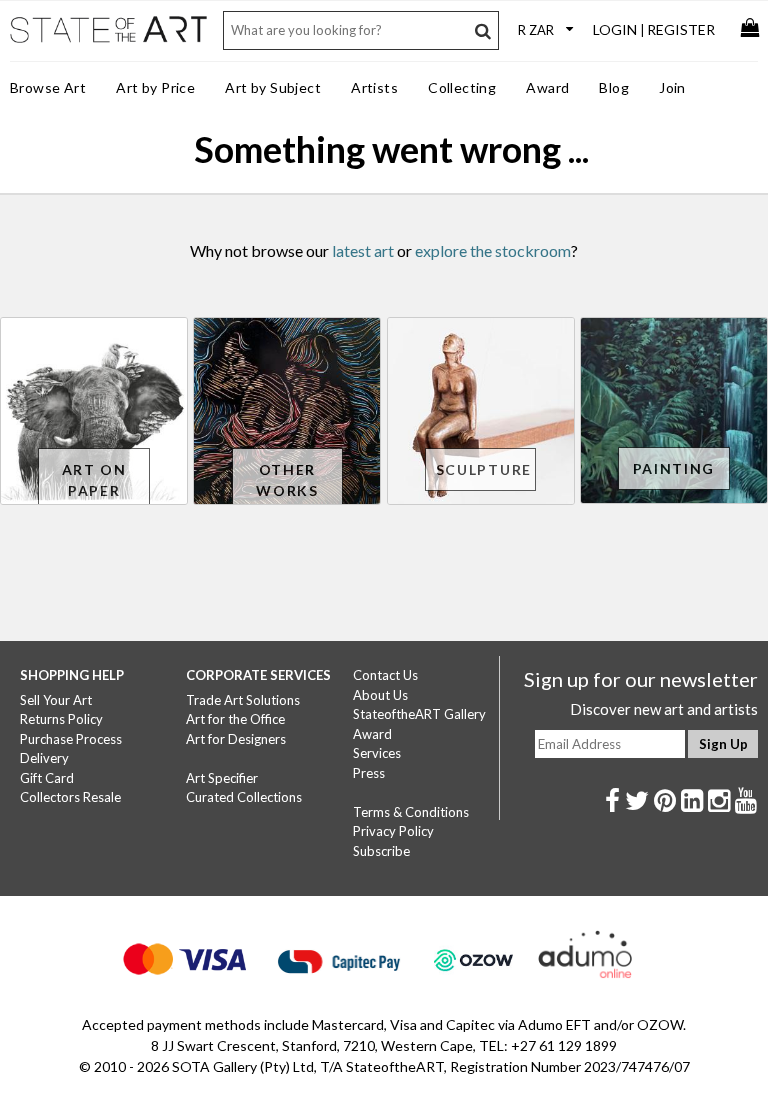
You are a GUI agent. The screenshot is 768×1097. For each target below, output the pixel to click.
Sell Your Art (56, 700)
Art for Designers (236, 739)
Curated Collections (244, 797)
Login (615, 29)
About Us (380, 695)
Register (681, 29)
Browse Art (48, 87)
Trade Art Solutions (243, 700)
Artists (374, 87)
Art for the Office (235, 719)
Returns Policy (61, 719)
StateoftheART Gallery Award (419, 724)
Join (672, 87)
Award (547, 87)
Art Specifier (222, 778)
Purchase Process (71, 739)
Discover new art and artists (664, 709)
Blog (614, 87)
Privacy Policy (393, 831)
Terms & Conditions (411, 812)
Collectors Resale (70, 797)
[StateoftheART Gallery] (110, 41)
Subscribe (381, 851)
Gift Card (47, 778)
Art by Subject (273, 87)
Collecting (462, 87)
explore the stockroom (493, 250)
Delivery (44, 758)
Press (369, 773)
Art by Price (155, 87)
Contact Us (385, 675)
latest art (363, 250)
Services (377, 753)
